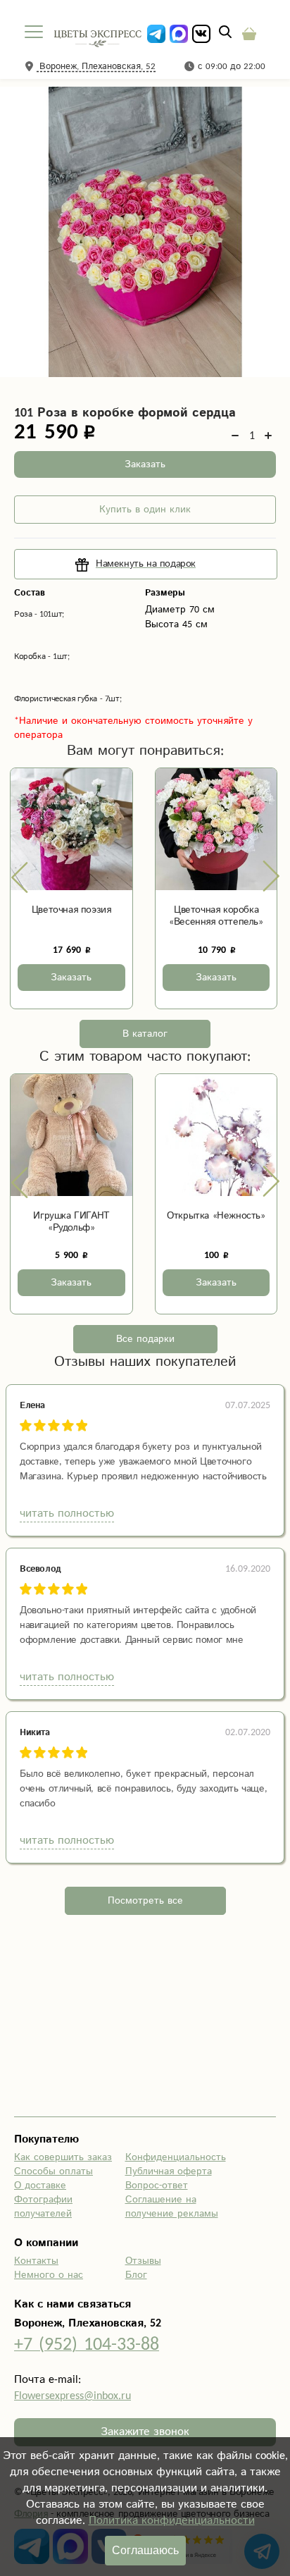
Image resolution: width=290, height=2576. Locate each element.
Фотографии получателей (43, 2207)
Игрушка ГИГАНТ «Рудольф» (71, 1222)
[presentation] (20, 877)
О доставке (40, 2186)
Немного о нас (49, 2275)
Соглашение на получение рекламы (172, 2207)
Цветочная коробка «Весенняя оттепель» (216, 916)
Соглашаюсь (145, 2550)
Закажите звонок (145, 2432)
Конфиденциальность (176, 2157)
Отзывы (143, 2261)
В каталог (145, 1034)
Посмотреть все (145, 1901)
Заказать (145, 464)
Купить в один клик (145, 510)
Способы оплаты (53, 2171)
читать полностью (67, 1514)
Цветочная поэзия (71, 910)
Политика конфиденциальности (172, 2521)
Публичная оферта (169, 2171)
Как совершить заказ (63, 2157)
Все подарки (145, 1339)
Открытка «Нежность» (216, 1216)
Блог (136, 2275)
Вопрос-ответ (157, 2186)
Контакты (36, 2261)
